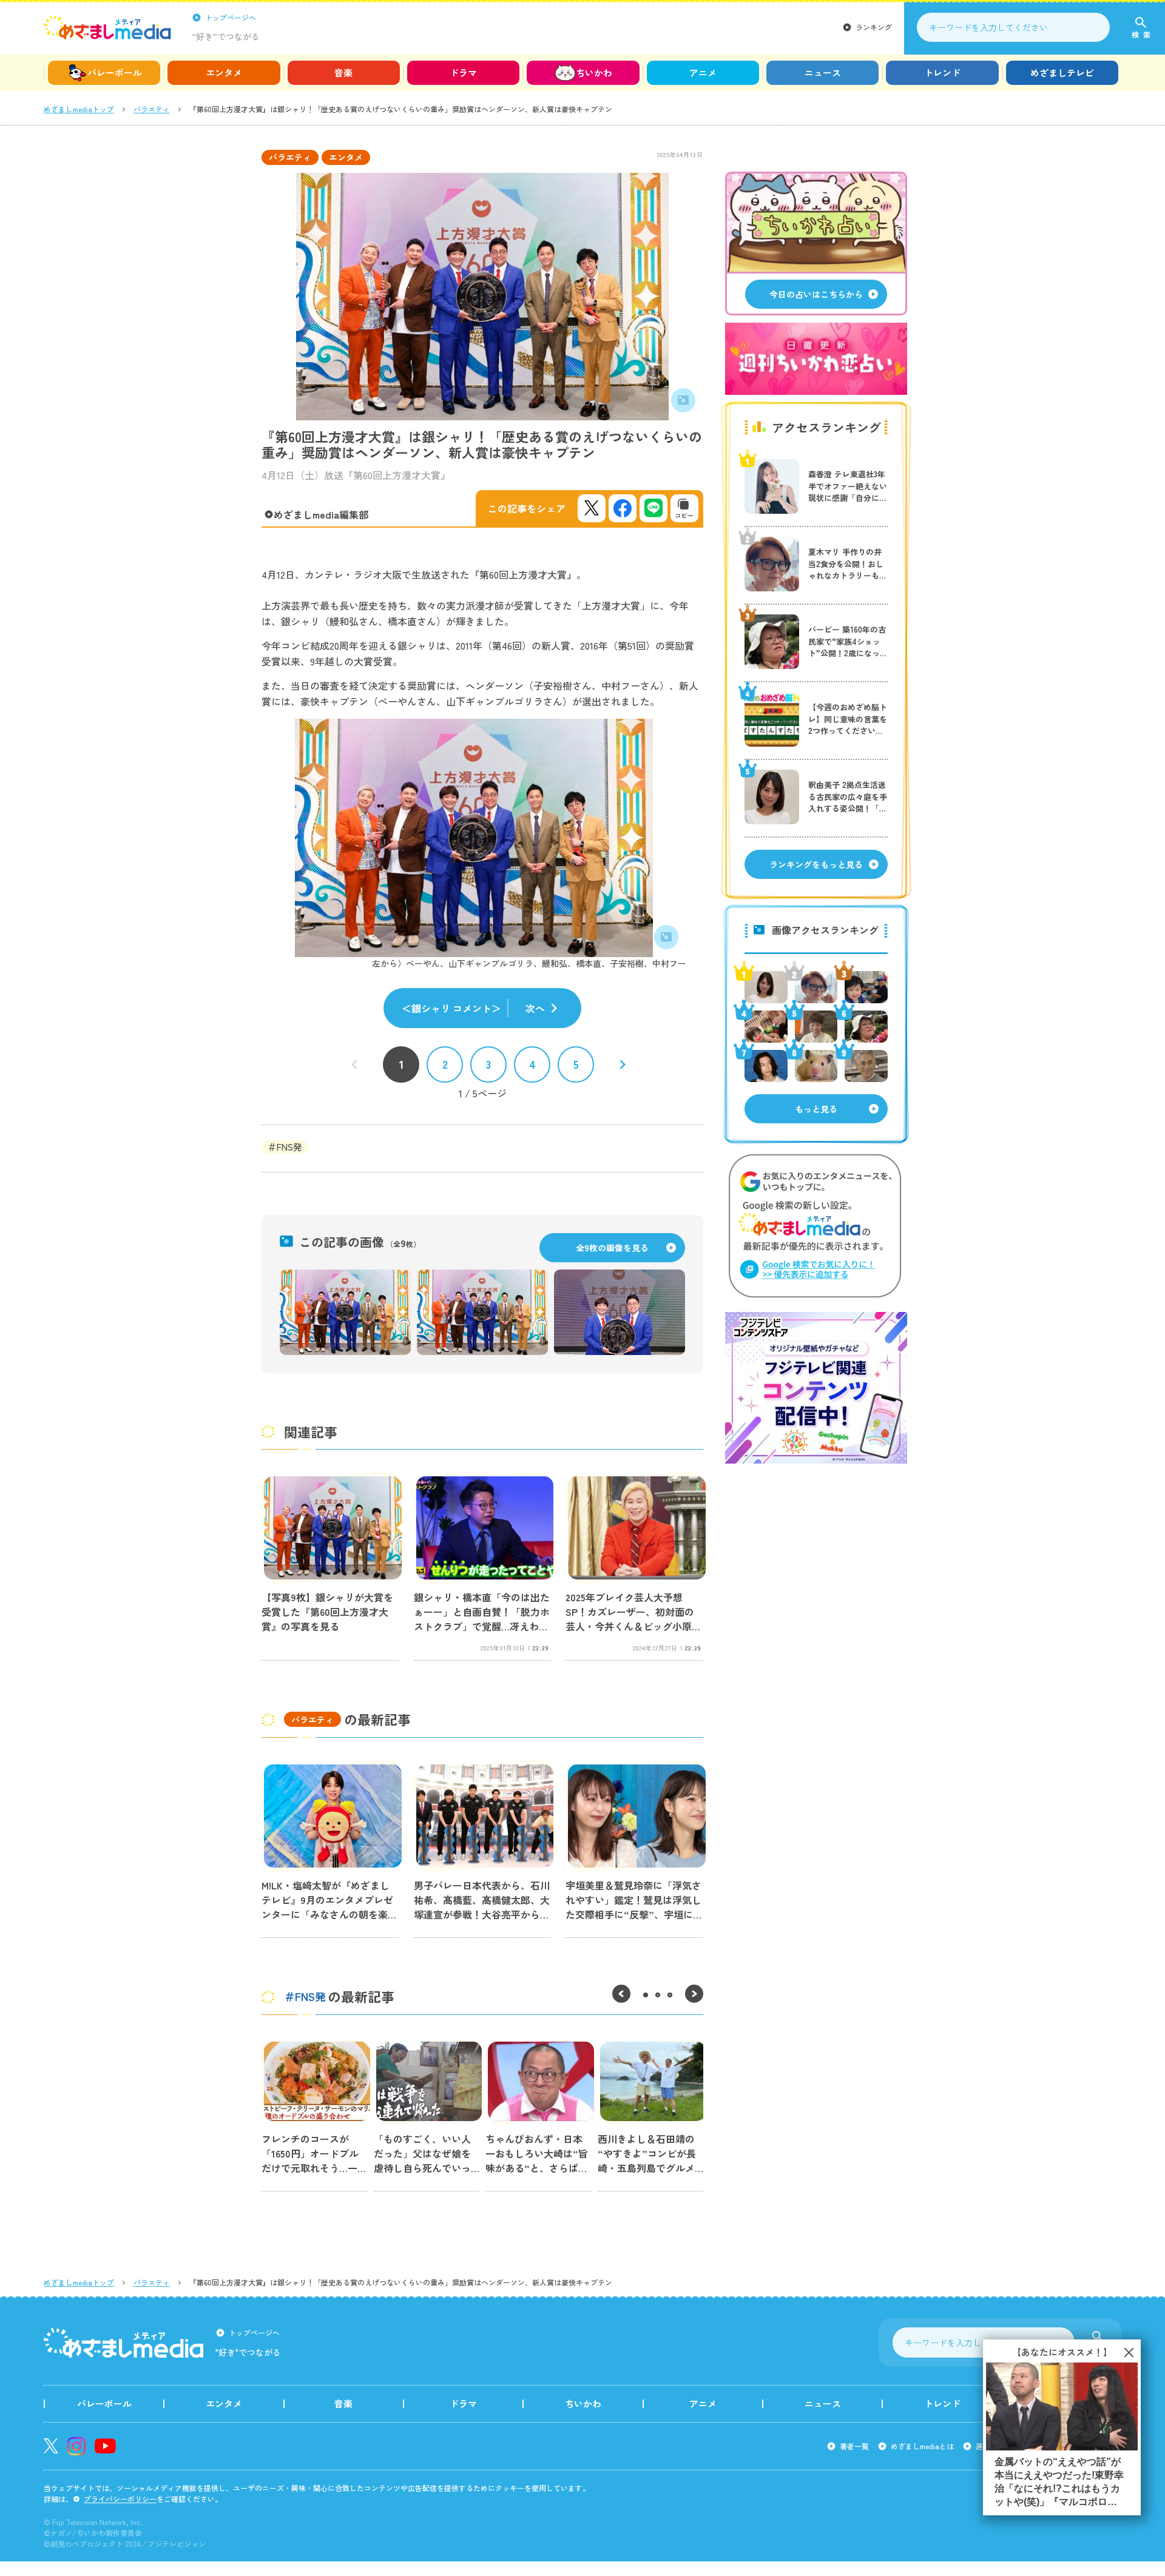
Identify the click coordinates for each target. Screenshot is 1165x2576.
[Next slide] (694, 1994)
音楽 (343, 72)
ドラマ (463, 72)
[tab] (646, 1995)
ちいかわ (594, 72)
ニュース (823, 72)
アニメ (703, 72)
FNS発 (289, 1147)
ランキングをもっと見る (816, 864)
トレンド (942, 72)
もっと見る (816, 1109)
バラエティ (152, 109)
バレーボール (115, 72)
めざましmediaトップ (79, 109)
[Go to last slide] (621, 1994)
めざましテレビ (1062, 72)
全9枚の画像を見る (612, 1248)
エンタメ (224, 72)
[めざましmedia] (107, 27)
